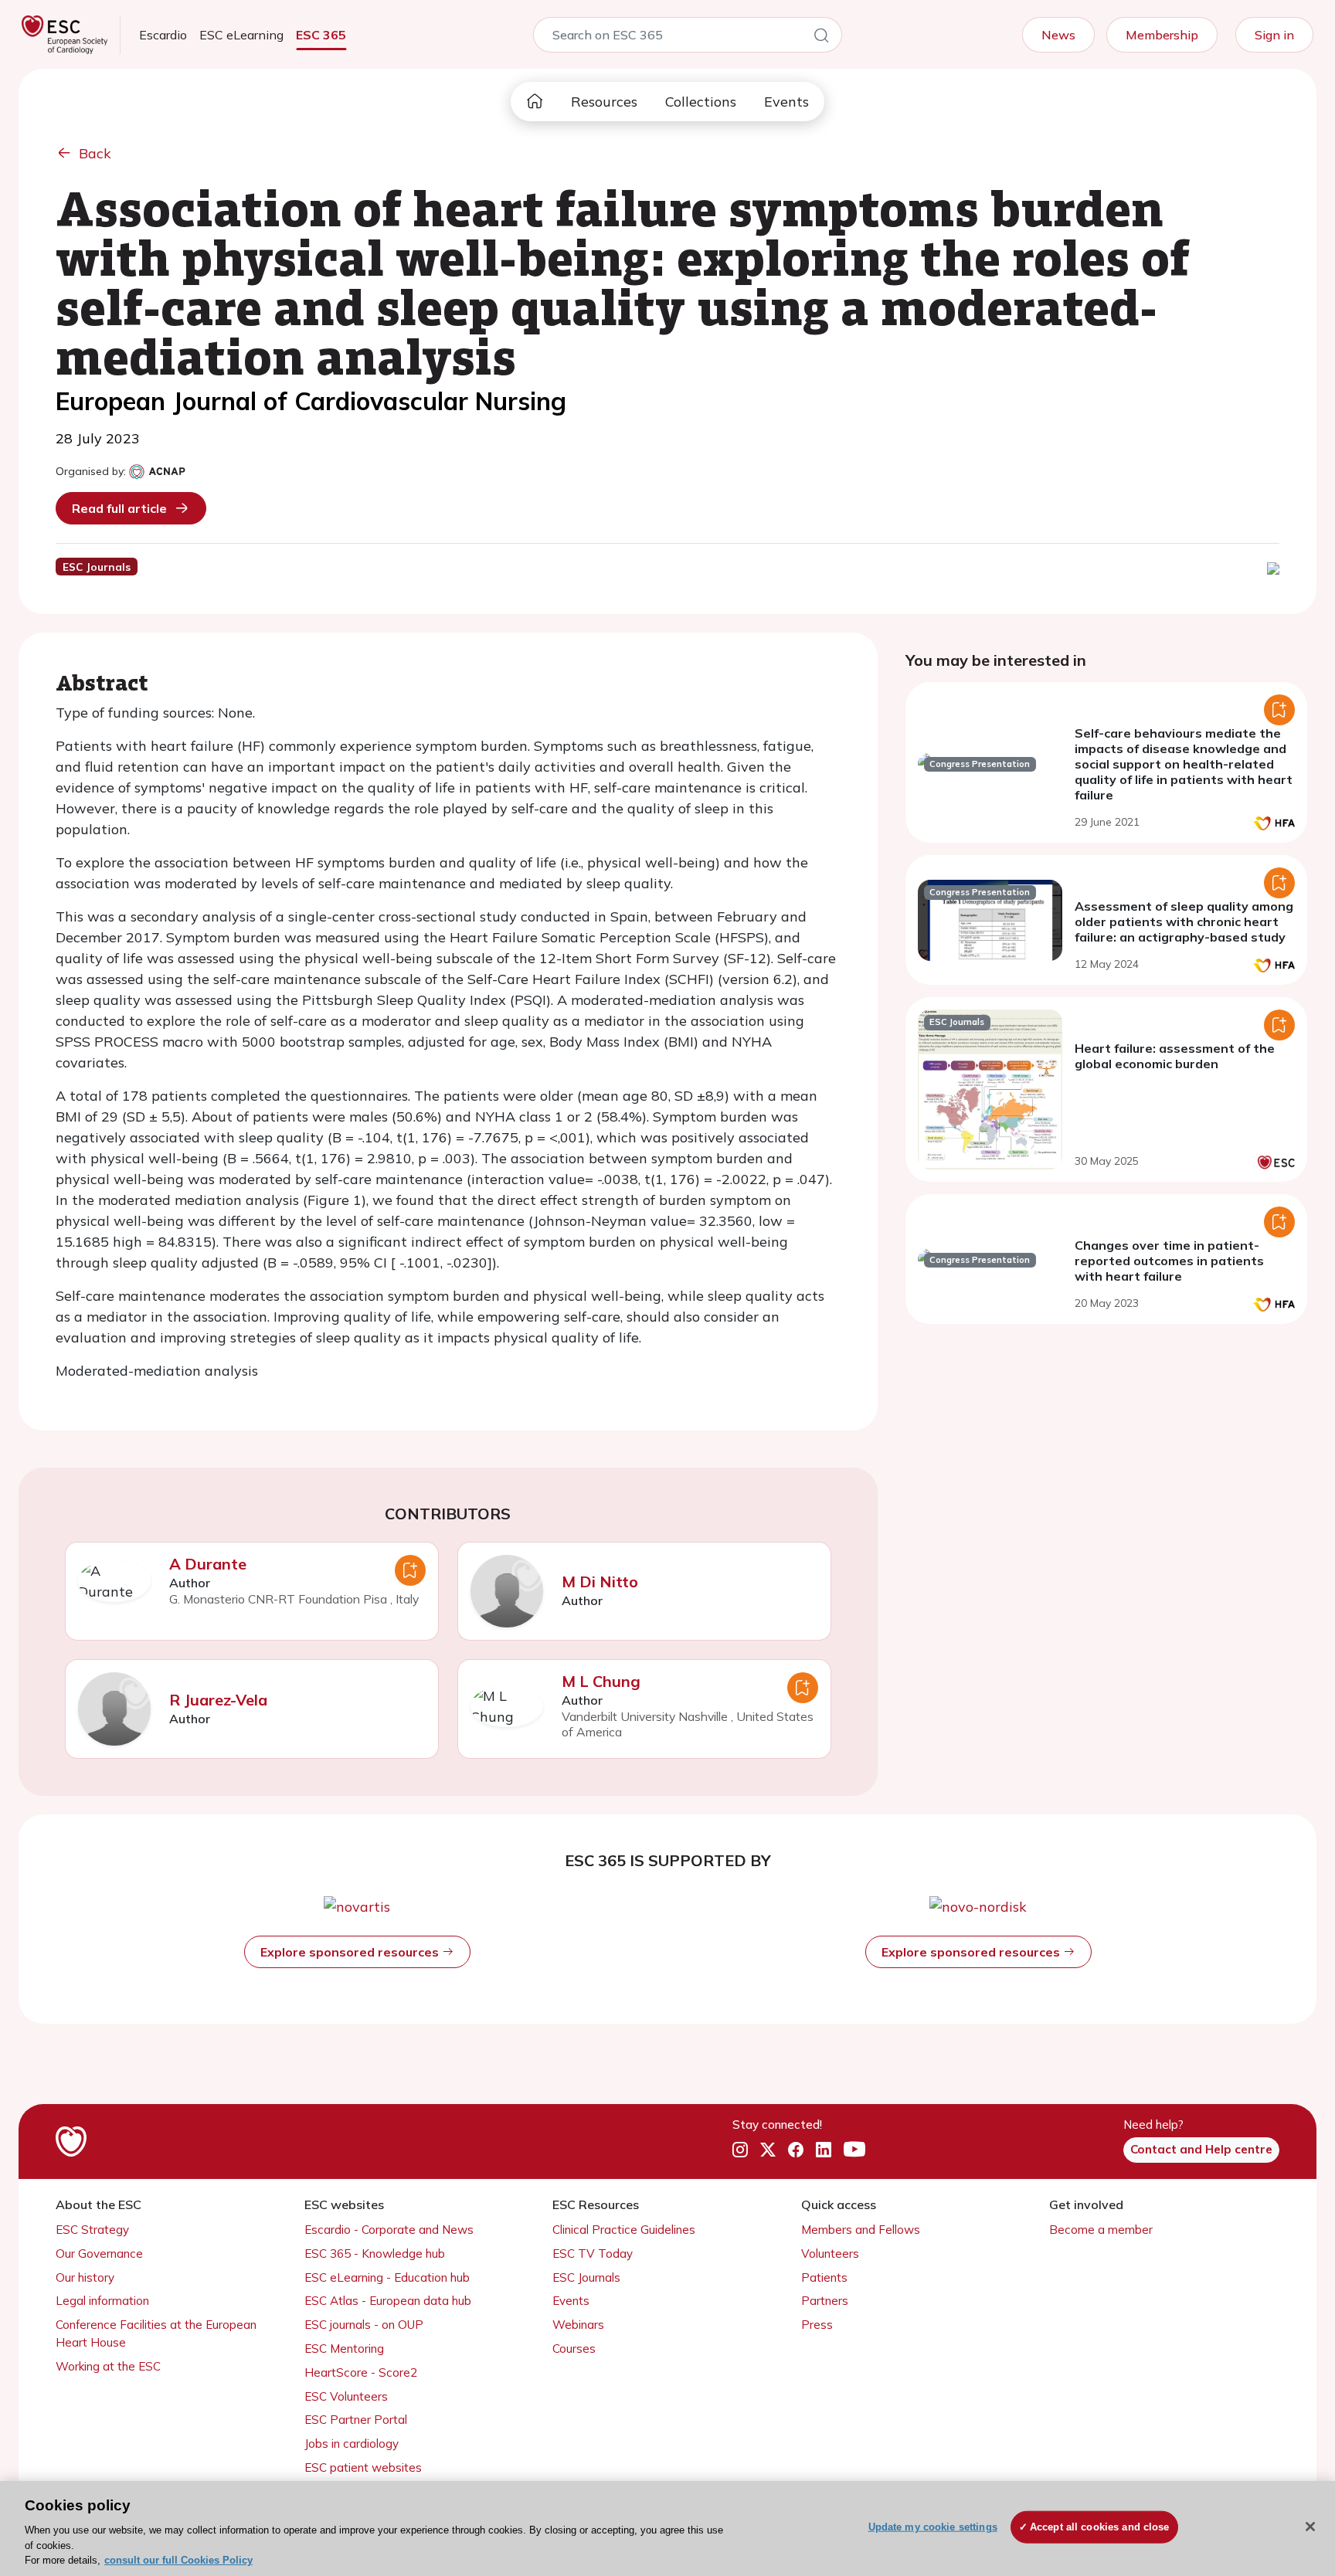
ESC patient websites (363, 2467)
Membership (1162, 35)
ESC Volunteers (346, 2396)
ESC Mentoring (344, 2349)
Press (817, 2325)
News (1058, 35)
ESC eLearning (241, 35)
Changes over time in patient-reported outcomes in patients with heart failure (1169, 1261)
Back (95, 153)
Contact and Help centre (1201, 2149)
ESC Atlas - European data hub (388, 2301)
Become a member (1101, 2230)
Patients (824, 2277)
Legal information (102, 2301)
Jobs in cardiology (352, 2444)
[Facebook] (796, 2150)
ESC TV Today (593, 2254)
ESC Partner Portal (356, 2420)
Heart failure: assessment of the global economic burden (1175, 1056)
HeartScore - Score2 (361, 2372)
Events (786, 102)
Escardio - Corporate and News (389, 2230)
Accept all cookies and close (1100, 2527)
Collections (701, 102)
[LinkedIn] (824, 2150)
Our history (85, 2277)
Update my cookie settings (933, 2527)
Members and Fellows (861, 2230)
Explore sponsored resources (351, 1952)
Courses (574, 2349)
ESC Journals (586, 2277)
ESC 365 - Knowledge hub (375, 2254)
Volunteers (830, 2254)
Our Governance (99, 2254)
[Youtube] (854, 2150)
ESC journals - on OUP (364, 2325)
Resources (604, 102)
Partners (825, 2301)
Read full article (119, 508)
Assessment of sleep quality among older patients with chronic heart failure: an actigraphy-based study (1184, 921)
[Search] (821, 38)
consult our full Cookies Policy (178, 2560)
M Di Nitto (600, 1582)
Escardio (163, 35)
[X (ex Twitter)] (768, 2150)
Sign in (1274, 35)
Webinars (578, 2325)
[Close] (1310, 2527)
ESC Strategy (92, 2230)
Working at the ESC (108, 2366)
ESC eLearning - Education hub (387, 2277)
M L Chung (601, 1681)
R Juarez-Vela (218, 1700)
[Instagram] (740, 2150)
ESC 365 (321, 35)
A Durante (208, 1564)
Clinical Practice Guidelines (624, 2230)
